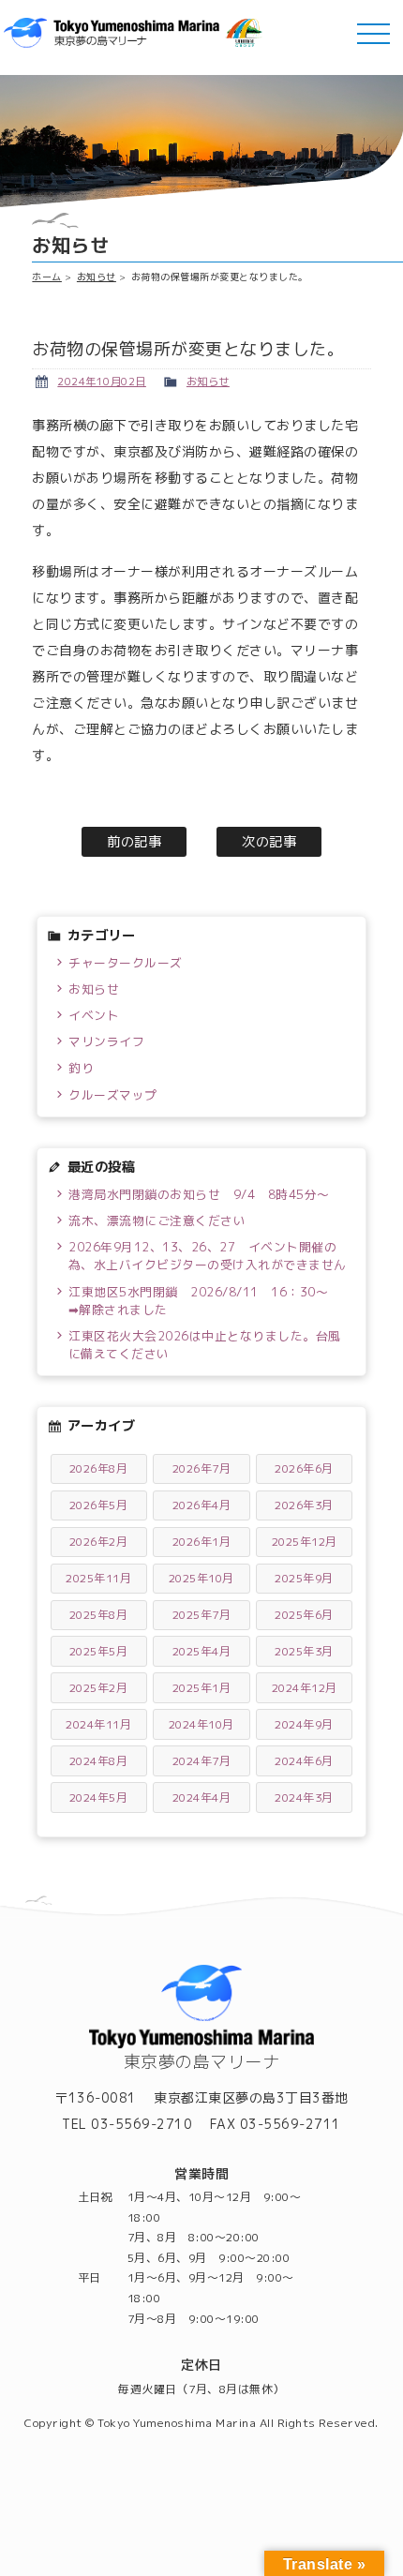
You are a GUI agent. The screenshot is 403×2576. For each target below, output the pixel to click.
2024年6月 (304, 1761)
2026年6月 (304, 1468)
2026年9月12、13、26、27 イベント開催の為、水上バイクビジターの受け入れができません (208, 1256)
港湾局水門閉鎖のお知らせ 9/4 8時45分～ (199, 1194)
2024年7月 (202, 1761)
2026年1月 (202, 1542)
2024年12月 (305, 1688)
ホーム (47, 277)
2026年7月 (202, 1468)
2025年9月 (304, 1578)
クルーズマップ (113, 1095)
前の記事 (134, 842)
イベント (94, 1015)
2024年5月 (99, 1797)
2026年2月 (99, 1542)
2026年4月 (202, 1505)
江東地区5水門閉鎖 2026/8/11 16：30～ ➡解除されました (205, 1301)
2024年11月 (98, 1724)
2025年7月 (202, 1615)
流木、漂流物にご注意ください (157, 1221)
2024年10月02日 (102, 382)
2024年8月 (99, 1761)
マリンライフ (106, 1041)
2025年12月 (305, 1542)
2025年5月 (99, 1651)
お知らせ (97, 277)
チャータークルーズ (126, 963)
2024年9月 (304, 1724)
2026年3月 (304, 1505)
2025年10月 (201, 1578)
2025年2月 (99, 1688)
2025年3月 (304, 1651)
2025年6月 (304, 1615)
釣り (81, 1068)
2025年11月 (98, 1578)
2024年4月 (202, 1797)
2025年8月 (99, 1615)
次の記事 (269, 842)
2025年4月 (202, 1651)
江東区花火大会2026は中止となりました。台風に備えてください (205, 1345)
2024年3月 (304, 1797)
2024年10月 (201, 1724)
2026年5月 (99, 1505)
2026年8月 (99, 1468)
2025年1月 (202, 1688)
